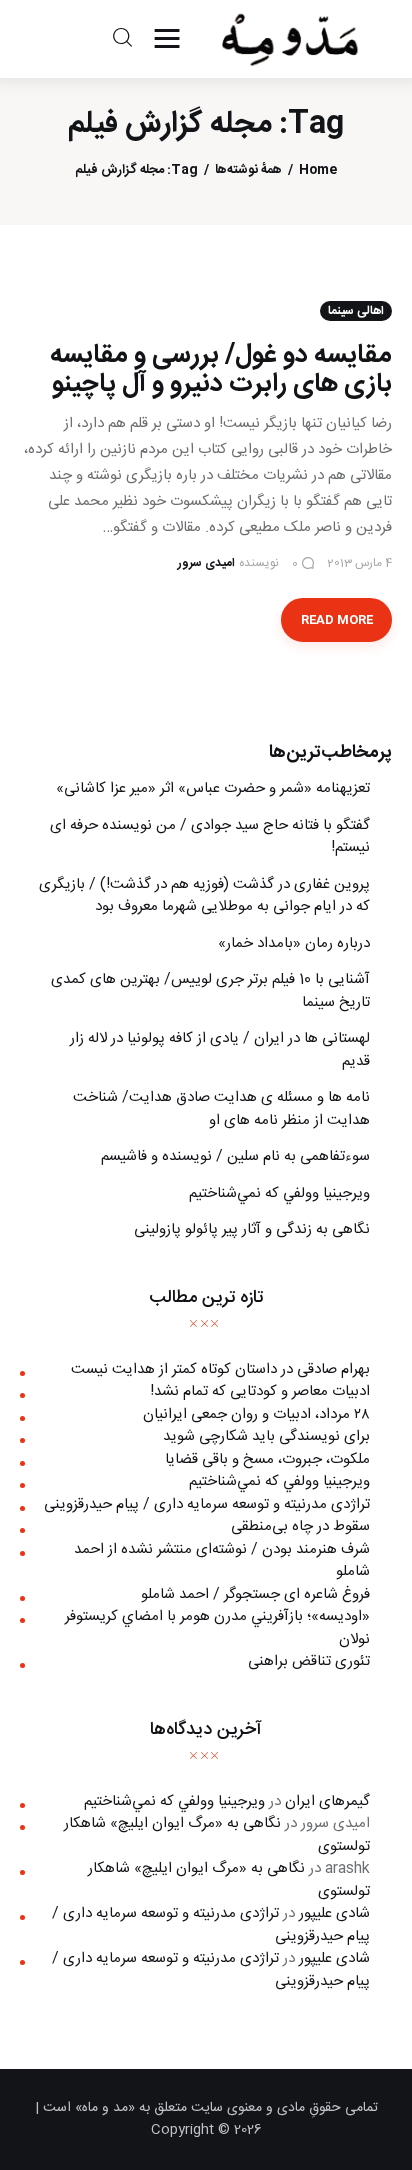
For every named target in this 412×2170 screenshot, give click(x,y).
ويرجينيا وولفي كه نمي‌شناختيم (279, 1193)
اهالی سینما (356, 311)
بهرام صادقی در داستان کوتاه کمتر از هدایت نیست (220, 1369)
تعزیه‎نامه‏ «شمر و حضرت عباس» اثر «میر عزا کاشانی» (213, 788)
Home (318, 170)
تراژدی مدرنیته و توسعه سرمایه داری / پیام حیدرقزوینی (207, 1504)
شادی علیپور (334, 1913)
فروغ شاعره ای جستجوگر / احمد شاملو (255, 1594)
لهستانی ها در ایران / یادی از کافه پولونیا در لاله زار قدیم (220, 1050)
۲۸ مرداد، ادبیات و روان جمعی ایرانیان (256, 1414)
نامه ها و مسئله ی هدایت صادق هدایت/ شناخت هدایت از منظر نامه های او (221, 1109)
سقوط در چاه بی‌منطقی (300, 1526)
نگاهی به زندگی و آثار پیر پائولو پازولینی (252, 1229)
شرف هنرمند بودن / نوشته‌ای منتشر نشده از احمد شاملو (222, 1561)
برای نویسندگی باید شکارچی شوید (266, 1436)
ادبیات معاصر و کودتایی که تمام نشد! (260, 1391)
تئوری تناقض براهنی (309, 1661)
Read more (337, 620)
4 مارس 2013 (359, 563)
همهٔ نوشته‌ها (248, 170)
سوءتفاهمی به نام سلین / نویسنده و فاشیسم (235, 1156)
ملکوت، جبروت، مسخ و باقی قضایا (267, 1459)
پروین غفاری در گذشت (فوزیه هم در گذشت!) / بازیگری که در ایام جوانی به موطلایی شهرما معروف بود (204, 896)
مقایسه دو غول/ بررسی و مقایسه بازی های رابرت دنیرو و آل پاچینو (221, 370)
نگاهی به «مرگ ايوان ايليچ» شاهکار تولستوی (217, 1835)
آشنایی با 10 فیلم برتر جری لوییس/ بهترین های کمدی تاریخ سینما (210, 991)
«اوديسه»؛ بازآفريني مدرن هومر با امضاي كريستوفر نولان (217, 1628)
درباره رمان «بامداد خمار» (294, 943)
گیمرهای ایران (327, 1801)
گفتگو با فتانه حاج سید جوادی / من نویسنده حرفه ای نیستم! (210, 837)
